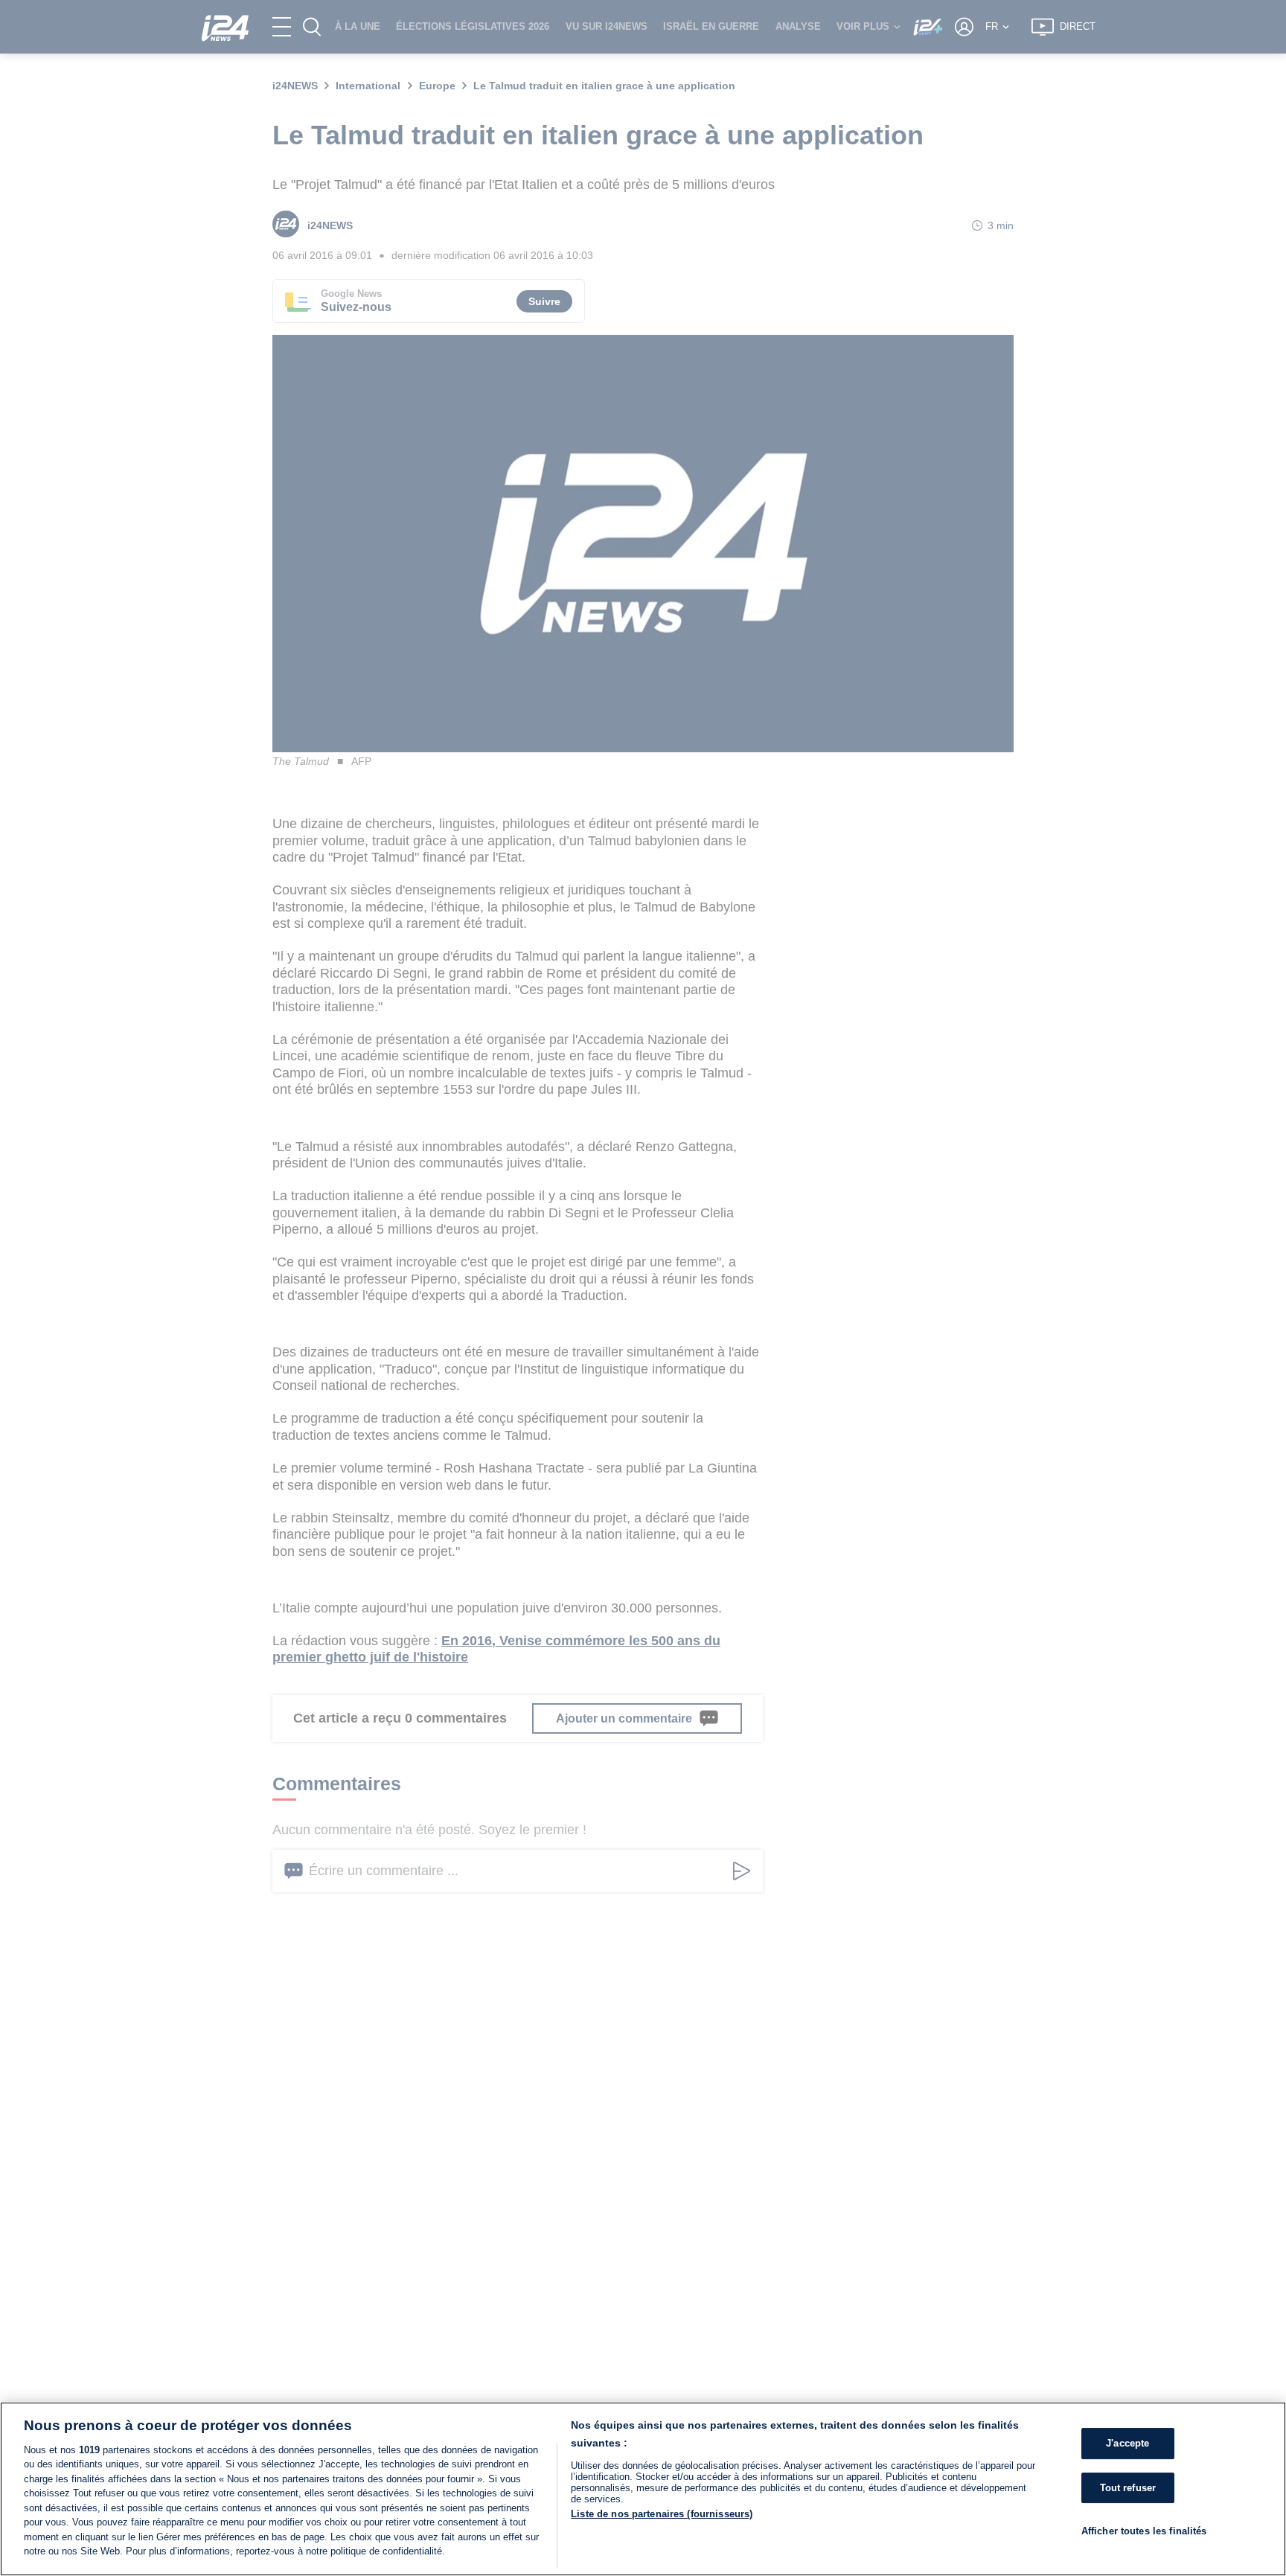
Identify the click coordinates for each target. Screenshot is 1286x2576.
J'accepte (1127, 2443)
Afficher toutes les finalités (1144, 2531)
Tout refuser (1128, 2488)
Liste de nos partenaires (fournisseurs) (662, 2514)
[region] (643, 2489)
